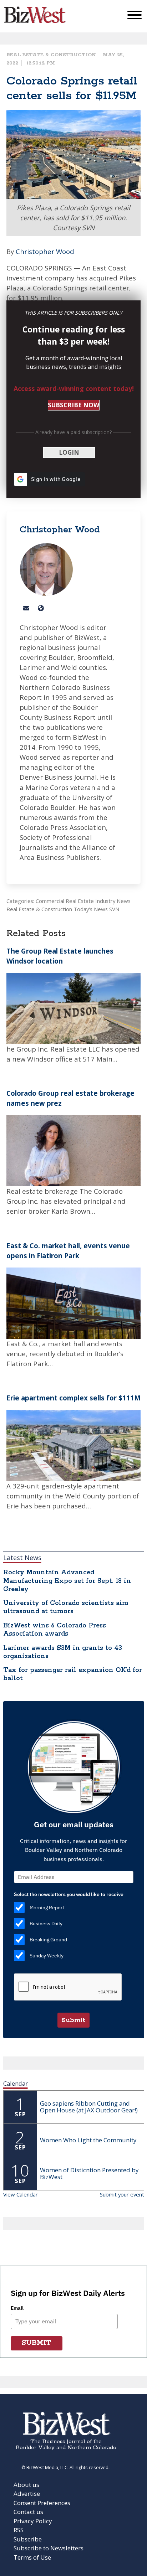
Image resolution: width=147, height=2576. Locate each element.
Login (69, 452)
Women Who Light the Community (88, 2140)
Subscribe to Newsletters (49, 2548)
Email (17, 2308)
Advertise (27, 2494)
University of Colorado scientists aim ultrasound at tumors (66, 1607)
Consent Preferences (42, 2503)
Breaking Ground (48, 1940)
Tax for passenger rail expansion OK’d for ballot (73, 1674)
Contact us (28, 2512)
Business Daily (46, 1924)
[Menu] (135, 17)
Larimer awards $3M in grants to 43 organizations (63, 1652)
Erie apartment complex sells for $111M (73, 1398)
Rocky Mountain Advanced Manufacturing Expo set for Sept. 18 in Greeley (67, 1581)
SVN (114, 909)
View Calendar (21, 2194)
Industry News (113, 901)
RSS (19, 2530)
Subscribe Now (73, 405)
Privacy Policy (33, 2521)
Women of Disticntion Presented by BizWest (89, 2173)
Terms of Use (32, 2557)
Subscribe (28, 2539)
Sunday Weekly (47, 1956)
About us (26, 2485)
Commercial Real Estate (65, 901)
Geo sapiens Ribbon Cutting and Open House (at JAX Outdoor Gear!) (89, 2107)
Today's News (91, 909)
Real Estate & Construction (51, 55)
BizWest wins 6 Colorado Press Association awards (55, 1630)
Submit (73, 2020)
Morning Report (47, 1908)
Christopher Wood (45, 251)
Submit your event (122, 2194)
